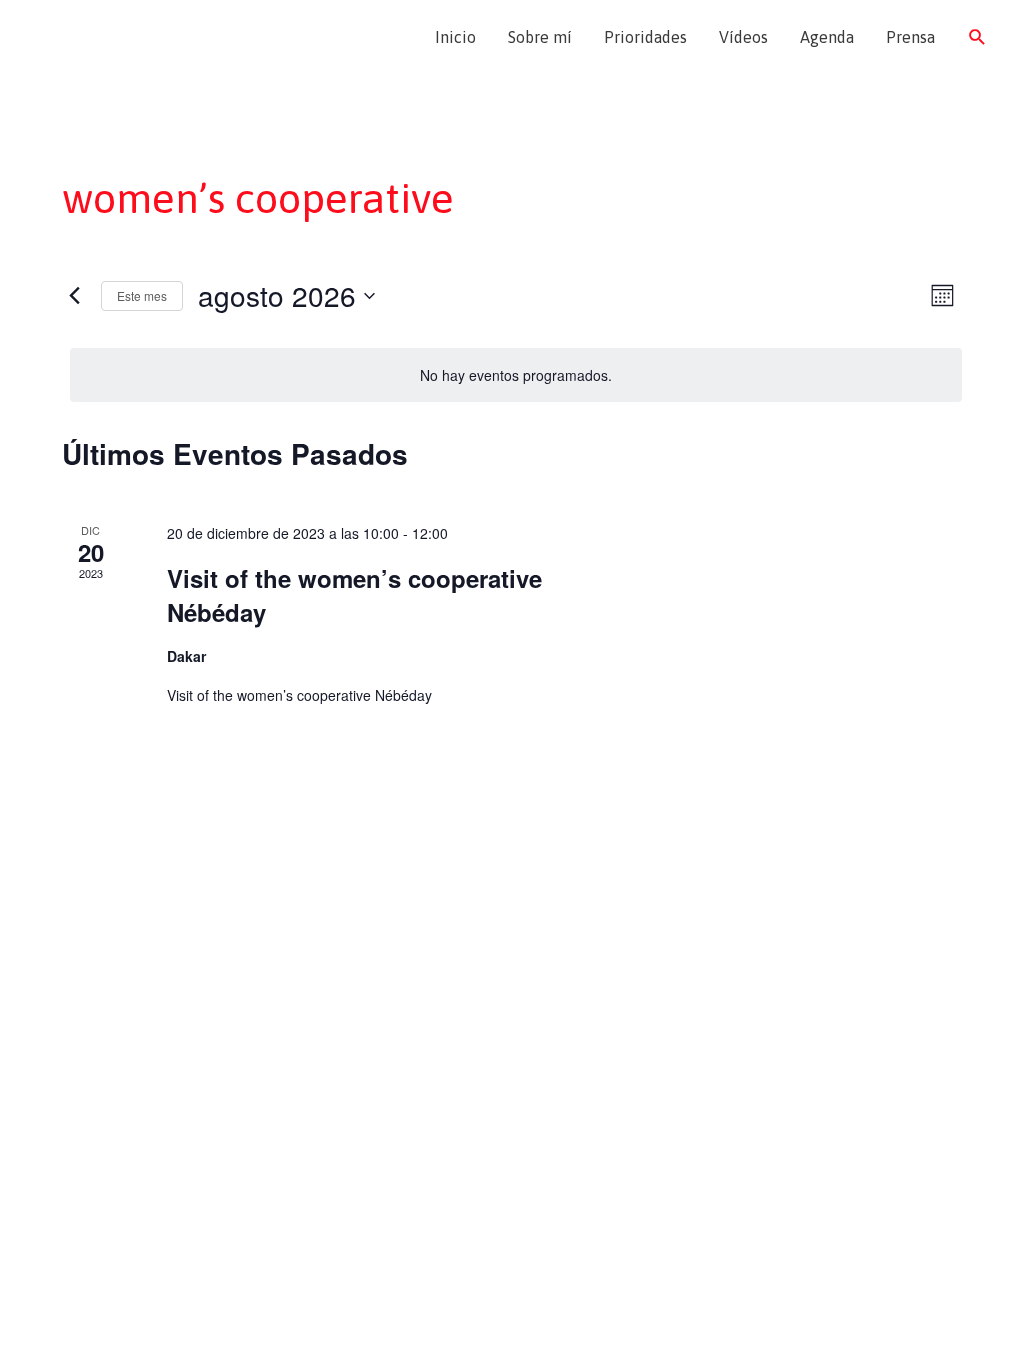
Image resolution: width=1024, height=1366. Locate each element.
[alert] (516, 375)
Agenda (827, 37)
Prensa (910, 37)
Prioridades (645, 37)
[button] (977, 37)
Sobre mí (540, 37)
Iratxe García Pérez (137, 37)
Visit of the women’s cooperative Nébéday (354, 595)
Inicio (455, 37)
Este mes (142, 295)
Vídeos (743, 37)
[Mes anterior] (74, 296)
